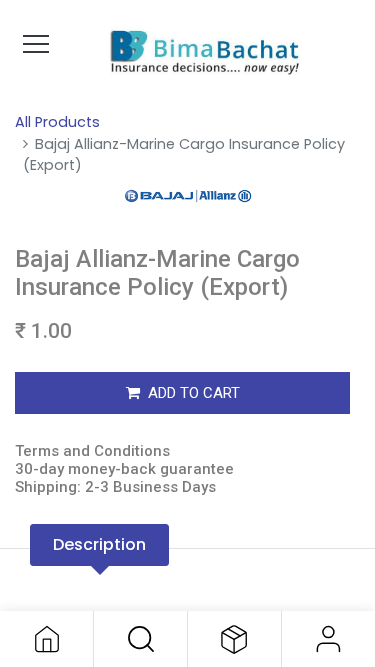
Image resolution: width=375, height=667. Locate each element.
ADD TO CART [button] (194, 393)
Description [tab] (99, 544)
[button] (140, 639)
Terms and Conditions (92, 451)
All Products (57, 122)
